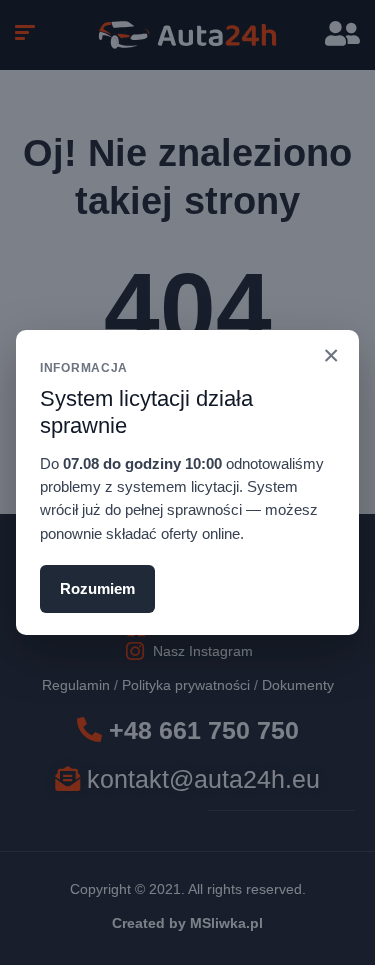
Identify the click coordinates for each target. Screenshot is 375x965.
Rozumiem (97, 588)
